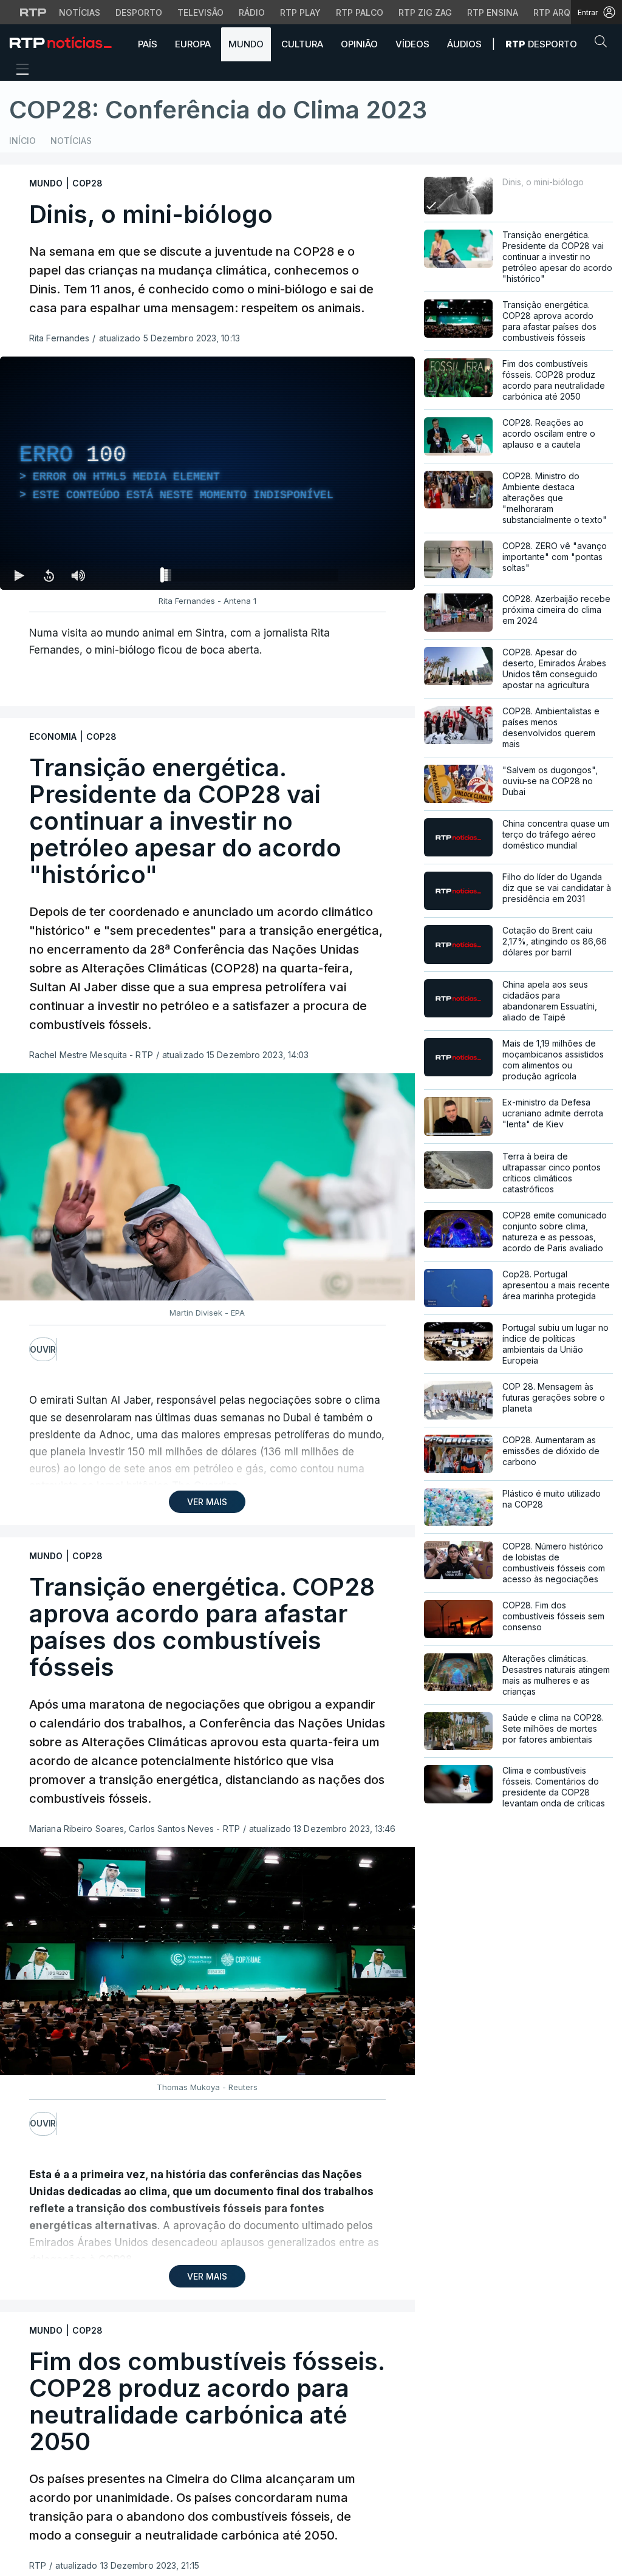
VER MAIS (207, 1502)
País (148, 44)
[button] (604, 44)
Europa (193, 44)
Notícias (80, 12)
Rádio (252, 12)
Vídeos (412, 44)
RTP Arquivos (565, 12)
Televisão (200, 12)
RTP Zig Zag (425, 12)
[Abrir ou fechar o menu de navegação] (19, 71)
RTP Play (300, 12)
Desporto (139, 12)
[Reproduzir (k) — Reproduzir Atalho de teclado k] (19, 575)
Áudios (464, 44)
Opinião (359, 44)
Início (22, 141)
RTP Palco (360, 12)
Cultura (302, 44)
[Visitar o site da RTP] (33, 12)
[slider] (251, 578)
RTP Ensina (493, 12)
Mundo (246, 44)
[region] (207, 473)
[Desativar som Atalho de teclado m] (78, 575)
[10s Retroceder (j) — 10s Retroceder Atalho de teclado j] (49, 575)
